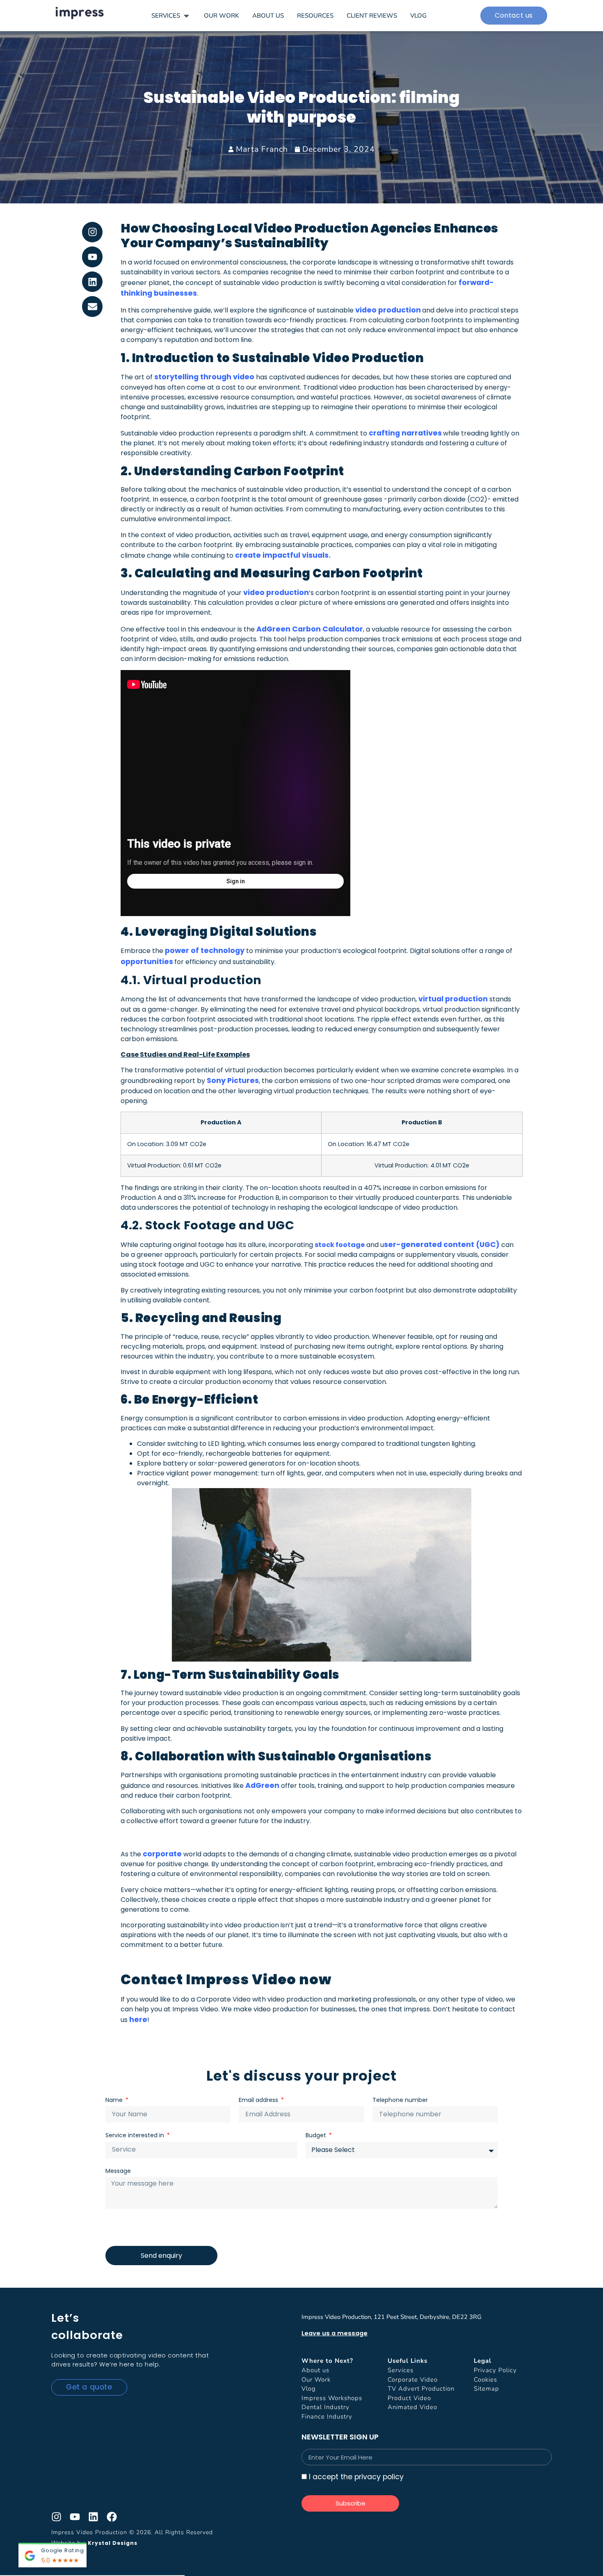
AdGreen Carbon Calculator (310, 629)
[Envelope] (93, 307)
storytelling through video (204, 377)
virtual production (453, 999)
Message (118, 2171)
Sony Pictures (233, 1081)
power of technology (205, 951)
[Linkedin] (93, 282)
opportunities (147, 962)
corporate (162, 1854)
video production (388, 310)
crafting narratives (405, 433)
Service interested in (136, 2135)
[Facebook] (112, 2517)
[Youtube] (93, 257)
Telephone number (400, 2100)
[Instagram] (93, 232)
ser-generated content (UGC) (442, 1245)
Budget (317, 2135)
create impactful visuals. (283, 555)
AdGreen (262, 1785)
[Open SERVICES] (186, 16)
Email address (259, 2100)
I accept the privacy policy (356, 2477)
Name (115, 2100)
